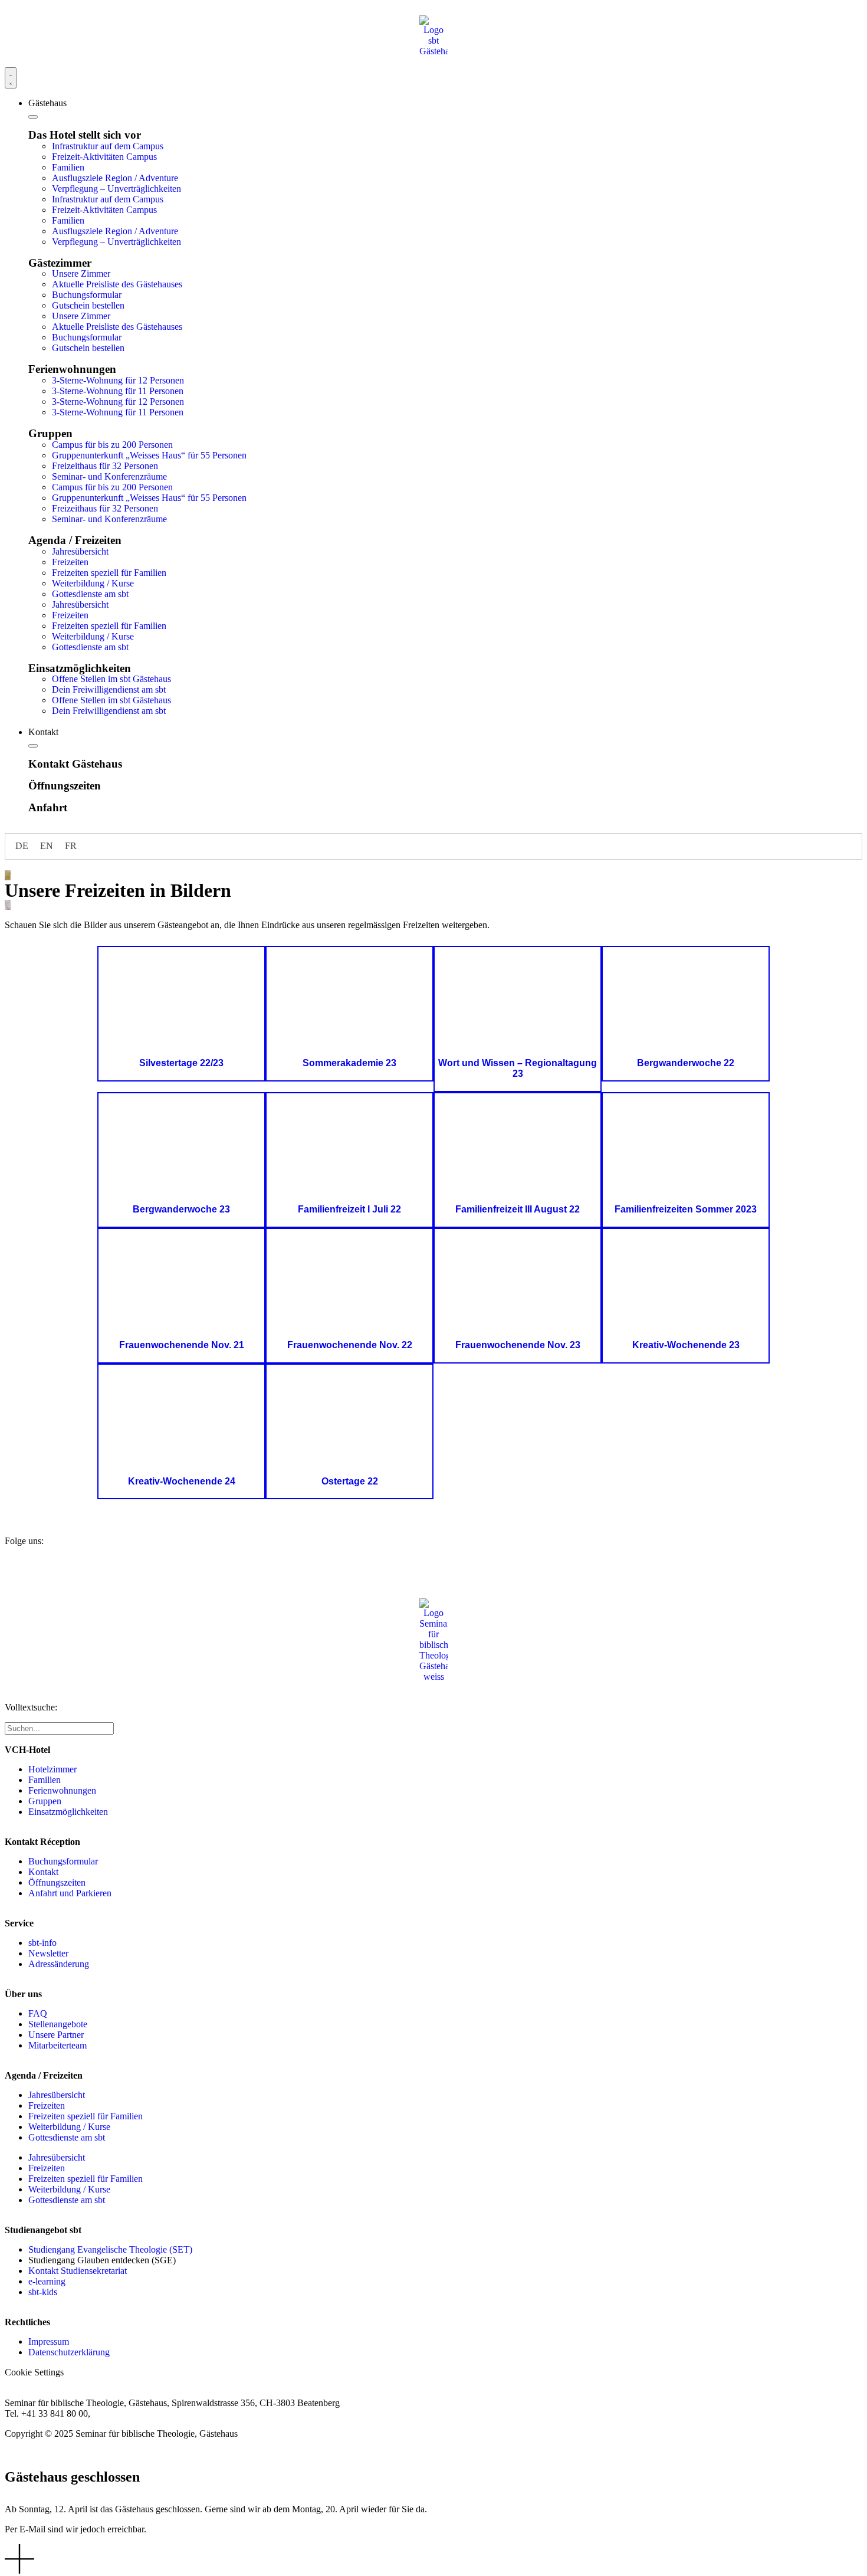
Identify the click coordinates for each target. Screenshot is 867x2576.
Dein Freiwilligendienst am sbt (109, 689)
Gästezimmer (60, 263)
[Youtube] (51, 1571)
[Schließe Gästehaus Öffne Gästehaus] (33, 117)
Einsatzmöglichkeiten (80, 668)
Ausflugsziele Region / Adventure (115, 178)
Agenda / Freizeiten (75, 540)
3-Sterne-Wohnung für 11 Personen (118, 391)
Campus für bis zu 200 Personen (112, 445)
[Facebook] (19, 1571)
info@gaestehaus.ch (130, 2413)
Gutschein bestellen (88, 305)
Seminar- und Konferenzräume (109, 476)
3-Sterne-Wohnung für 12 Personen (118, 380)
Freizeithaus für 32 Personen (105, 466)
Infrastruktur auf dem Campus (108, 146)
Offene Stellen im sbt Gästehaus (111, 679)
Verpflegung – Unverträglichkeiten (116, 189)
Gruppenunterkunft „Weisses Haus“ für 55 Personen (149, 455)
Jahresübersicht (80, 551)
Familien (68, 167)
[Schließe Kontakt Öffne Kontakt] (33, 746)
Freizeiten (70, 562)
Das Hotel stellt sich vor (85, 135)
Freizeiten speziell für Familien (109, 573)
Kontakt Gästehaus (75, 764)
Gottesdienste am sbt (90, 594)
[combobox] (59, 1728)
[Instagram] (83, 1571)
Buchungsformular (87, 295)
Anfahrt (48, 807)
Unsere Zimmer (81, 273)
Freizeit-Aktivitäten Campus (104, 157)
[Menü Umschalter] (11, 78)
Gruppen (50, 433)
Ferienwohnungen (72, 369)
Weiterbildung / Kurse (93, 583)
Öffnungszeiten (65, 786)
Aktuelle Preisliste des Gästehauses (117, 284)
